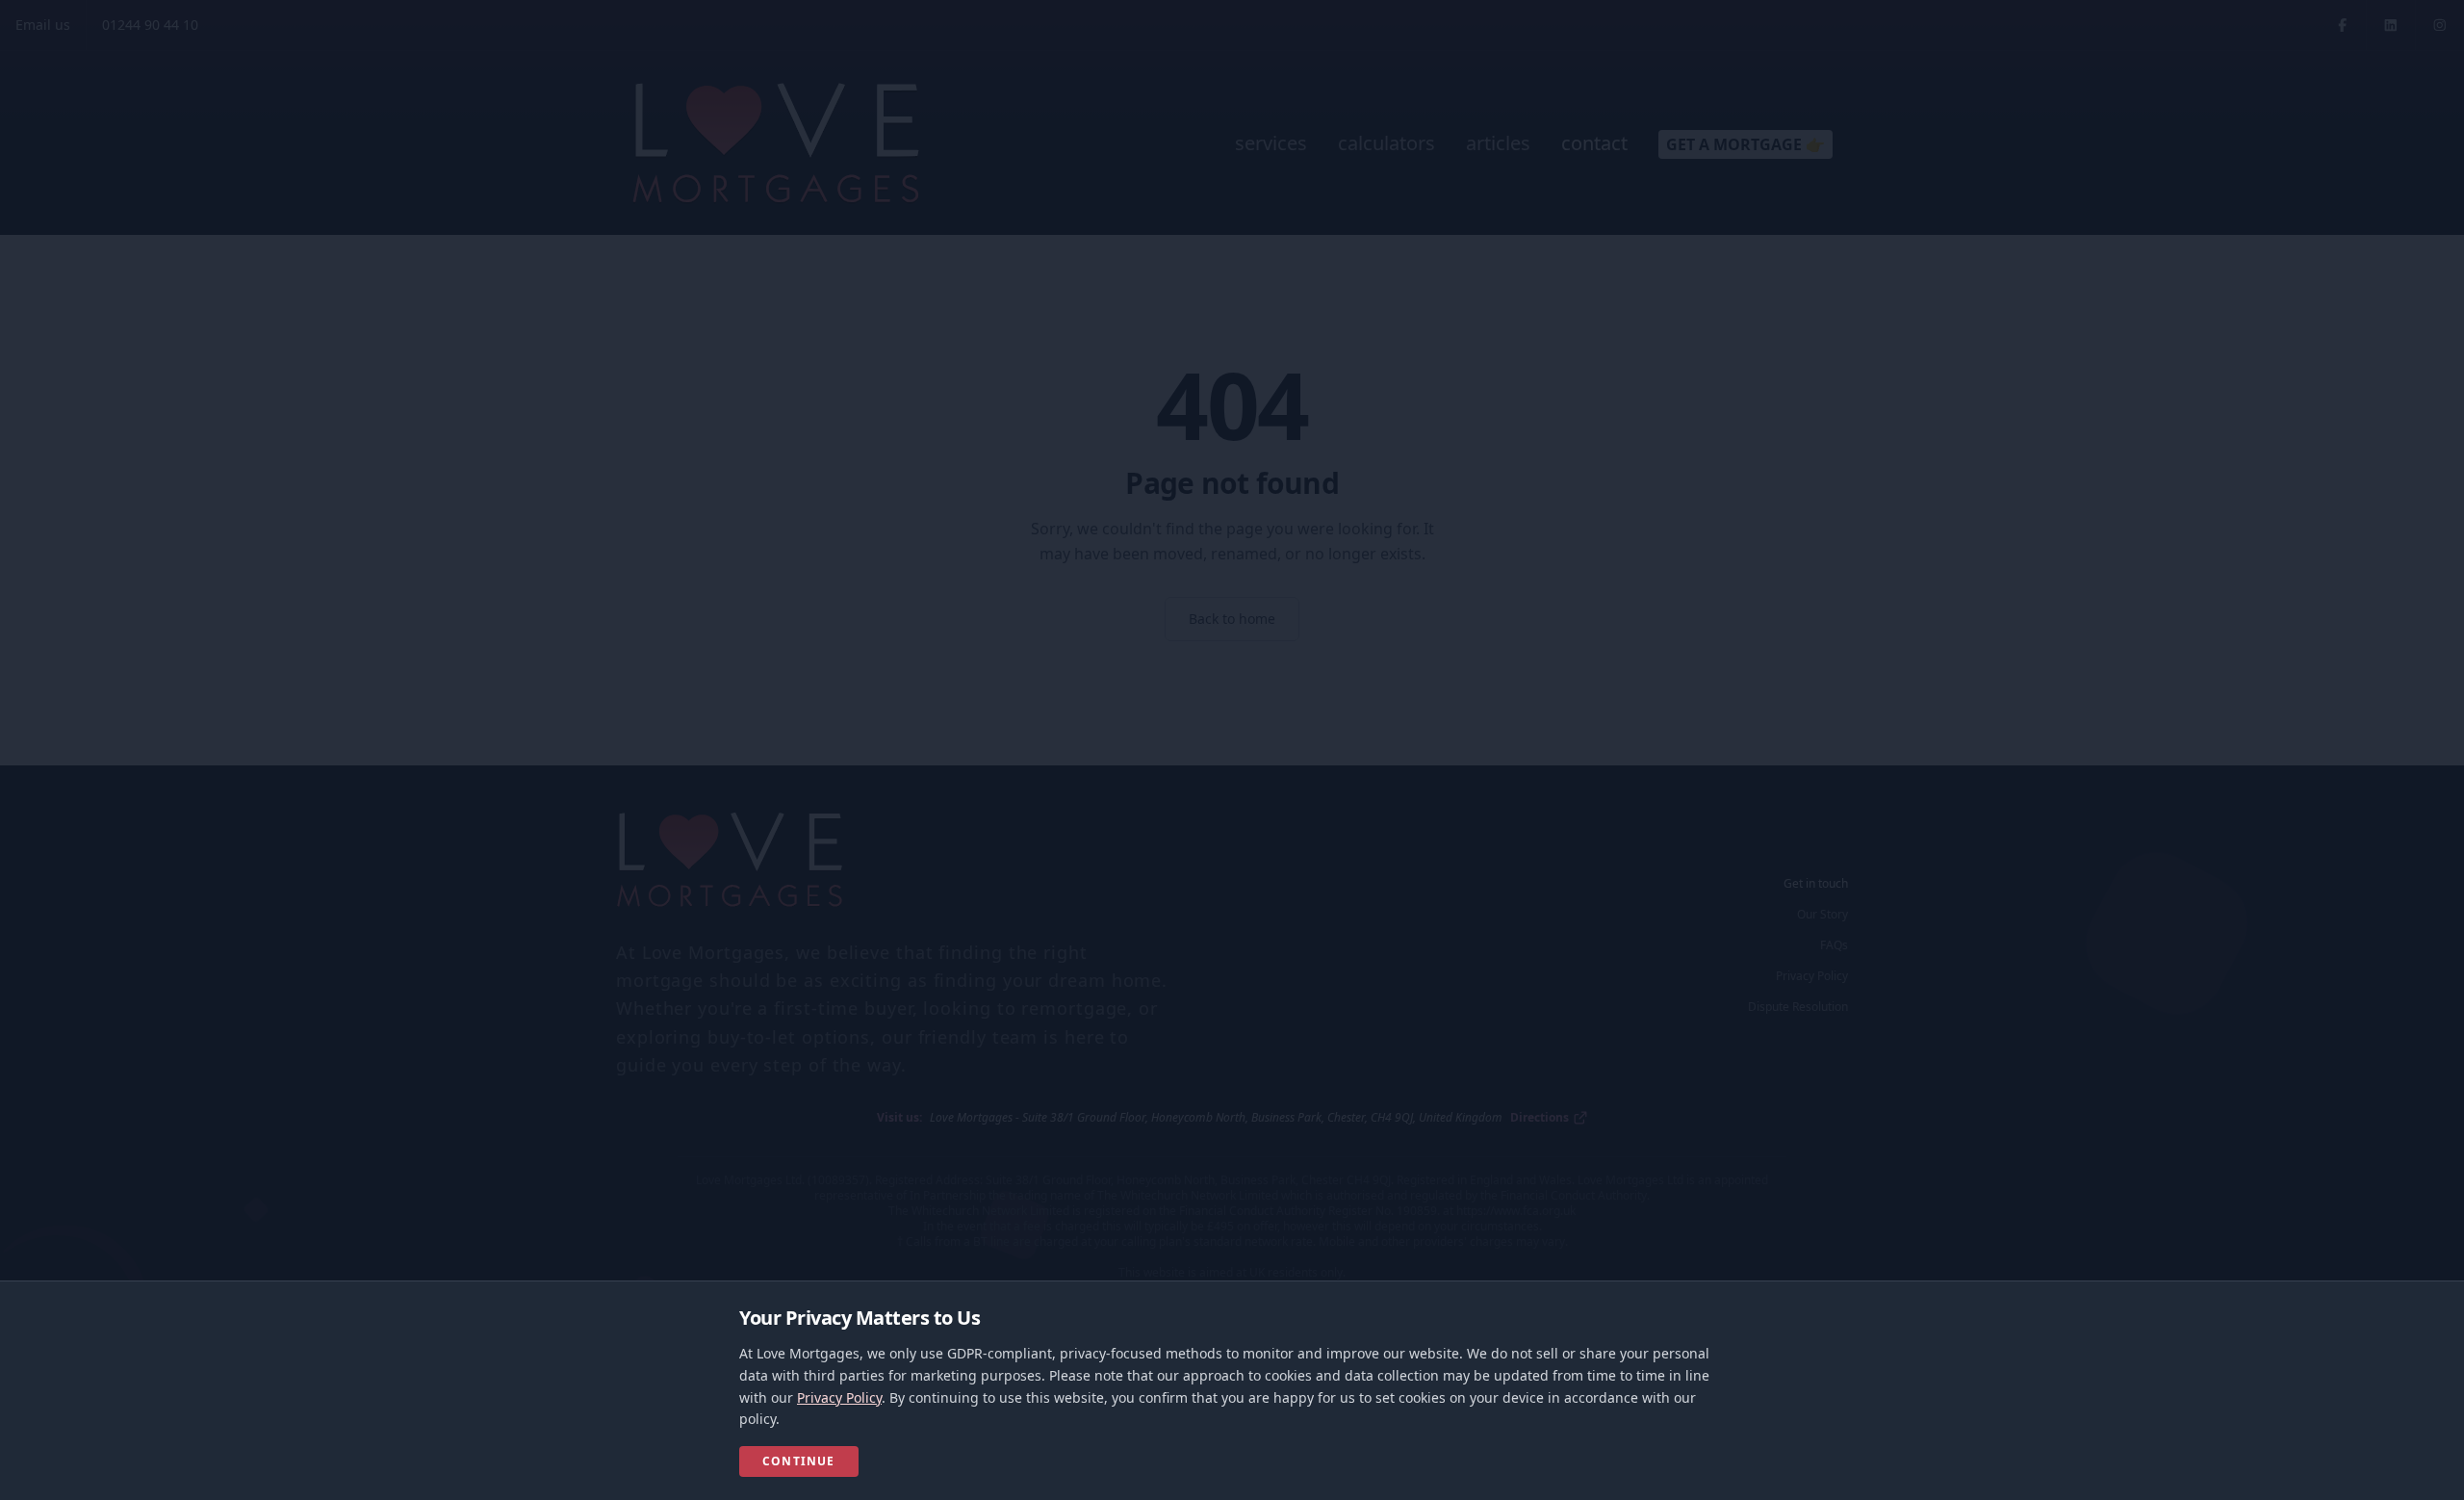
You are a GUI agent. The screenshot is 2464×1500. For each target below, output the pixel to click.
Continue (799, 1461)
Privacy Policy (839, 1397)
